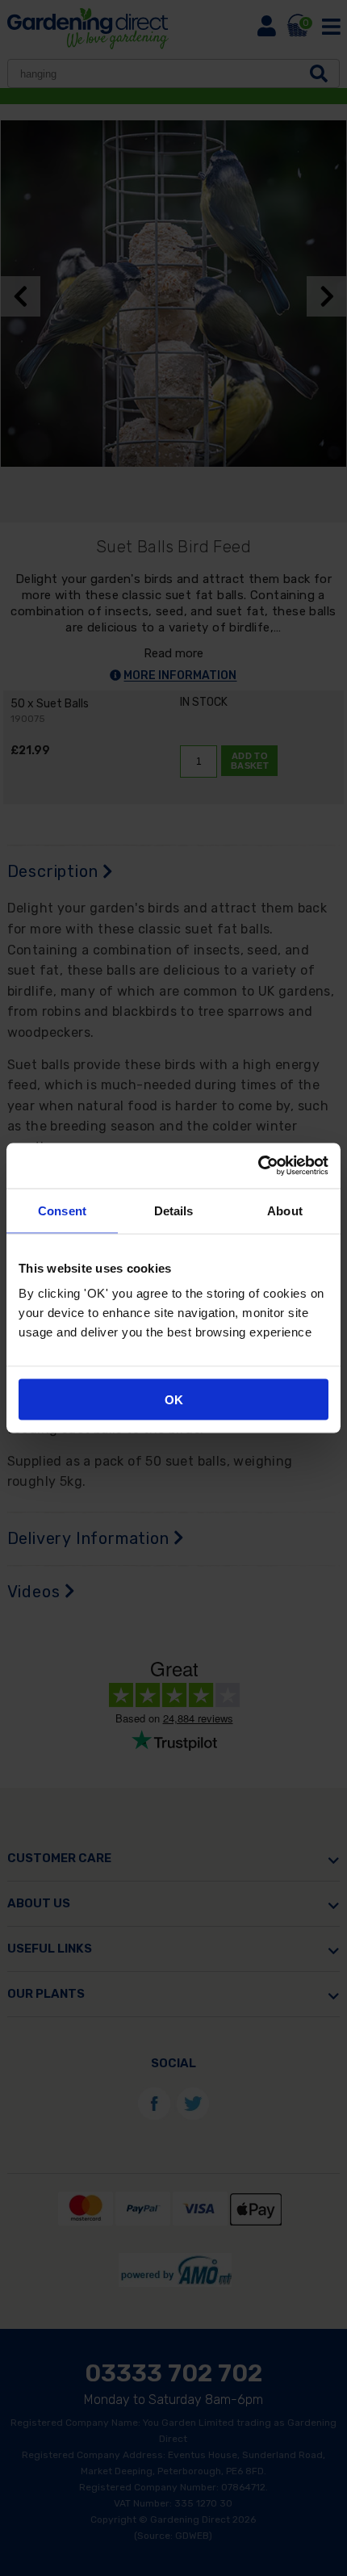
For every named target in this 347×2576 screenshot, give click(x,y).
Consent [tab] (62, 1210)
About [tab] (285, 1210)
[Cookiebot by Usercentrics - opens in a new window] (258, 1166)
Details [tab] (174, 1210)
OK (174, 1400)
